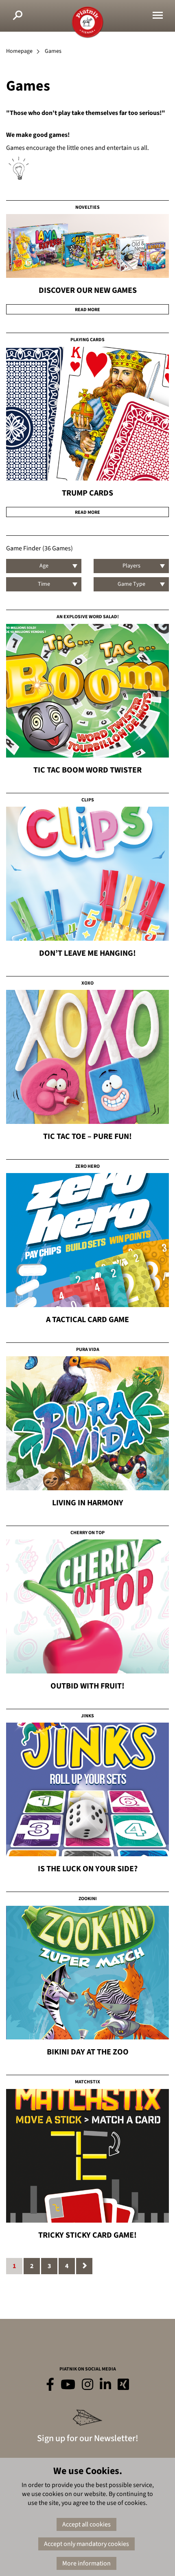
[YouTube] (68, 2385)
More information (86, 2563)
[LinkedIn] (105, 2385)
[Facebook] (50, 2385)
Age (44, 566)
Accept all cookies (86, 2524)
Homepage (19, 51)
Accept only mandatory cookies (86, 2544)
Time (44, 584)
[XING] (123, 2385)
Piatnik (87, 22)
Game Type (131, 584)
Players (131, 566)
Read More (87, 310)
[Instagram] (87, 2385)
